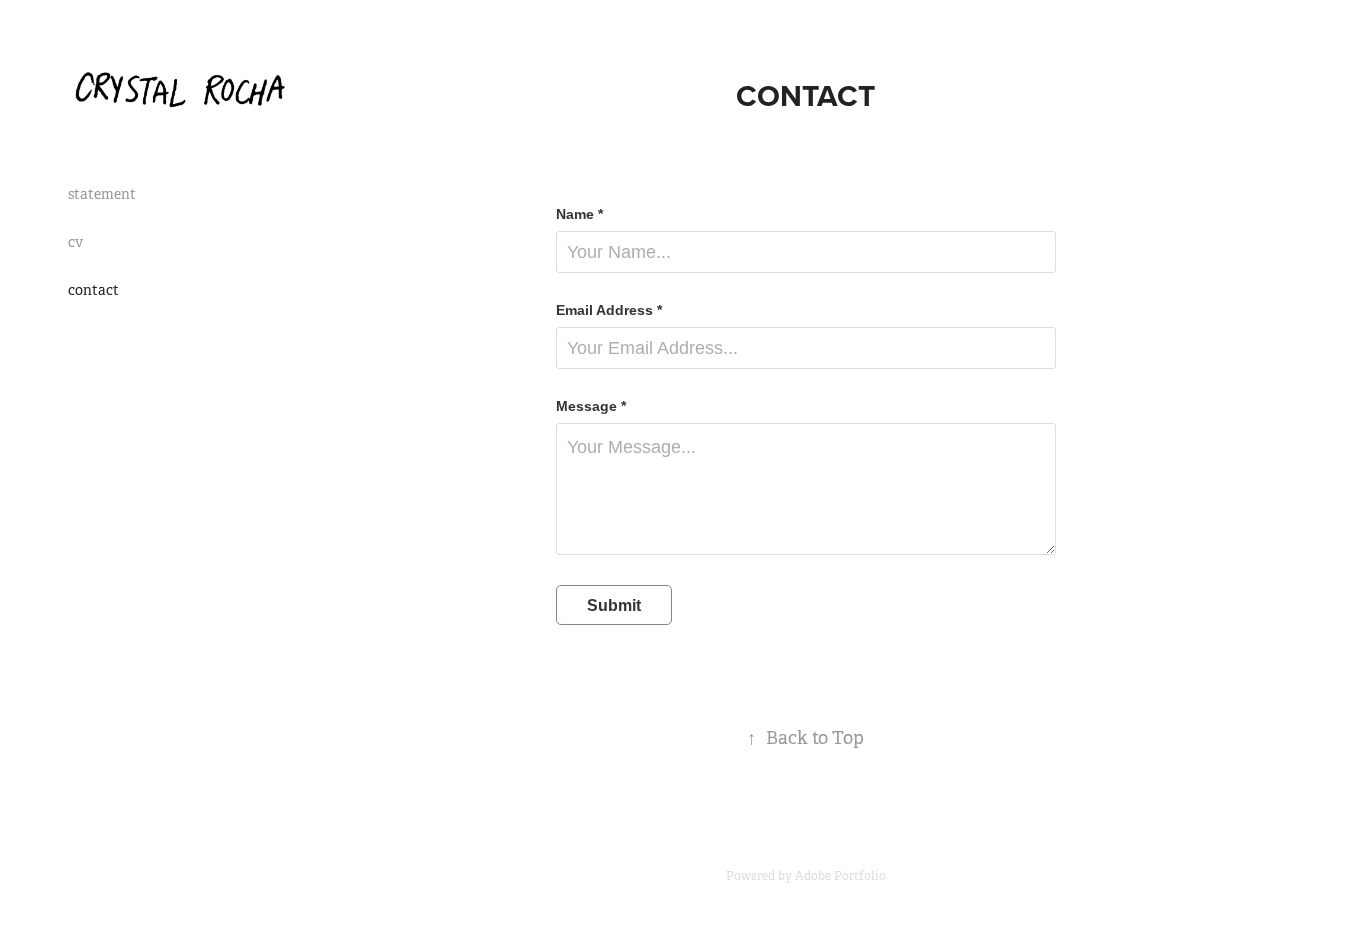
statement (102, 194)
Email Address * (609, 310)
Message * (591, 406)
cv (75, 242)
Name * (579, 214)
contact (93, 290)
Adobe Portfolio (840, 876)
